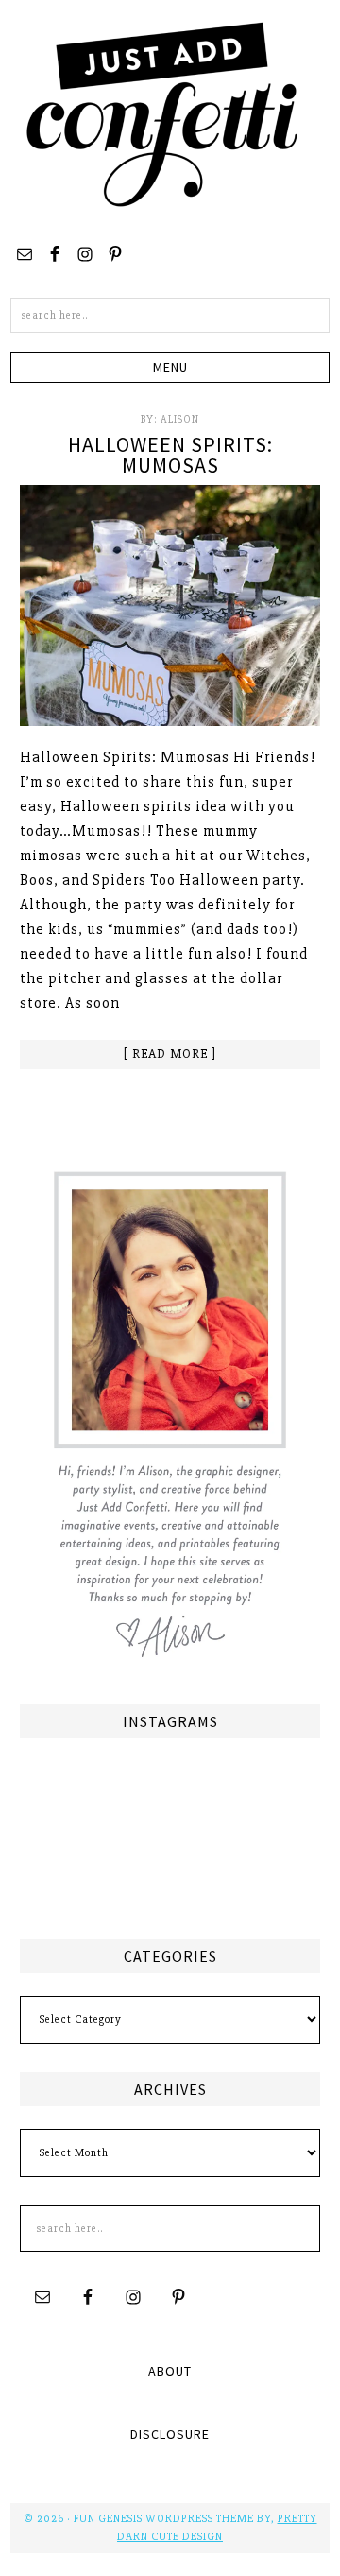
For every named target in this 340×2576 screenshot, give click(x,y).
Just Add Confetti (162, 113)
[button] (170, 367)
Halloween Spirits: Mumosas (170, 455)
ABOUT (170, 2371)
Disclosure (170, 2434)
